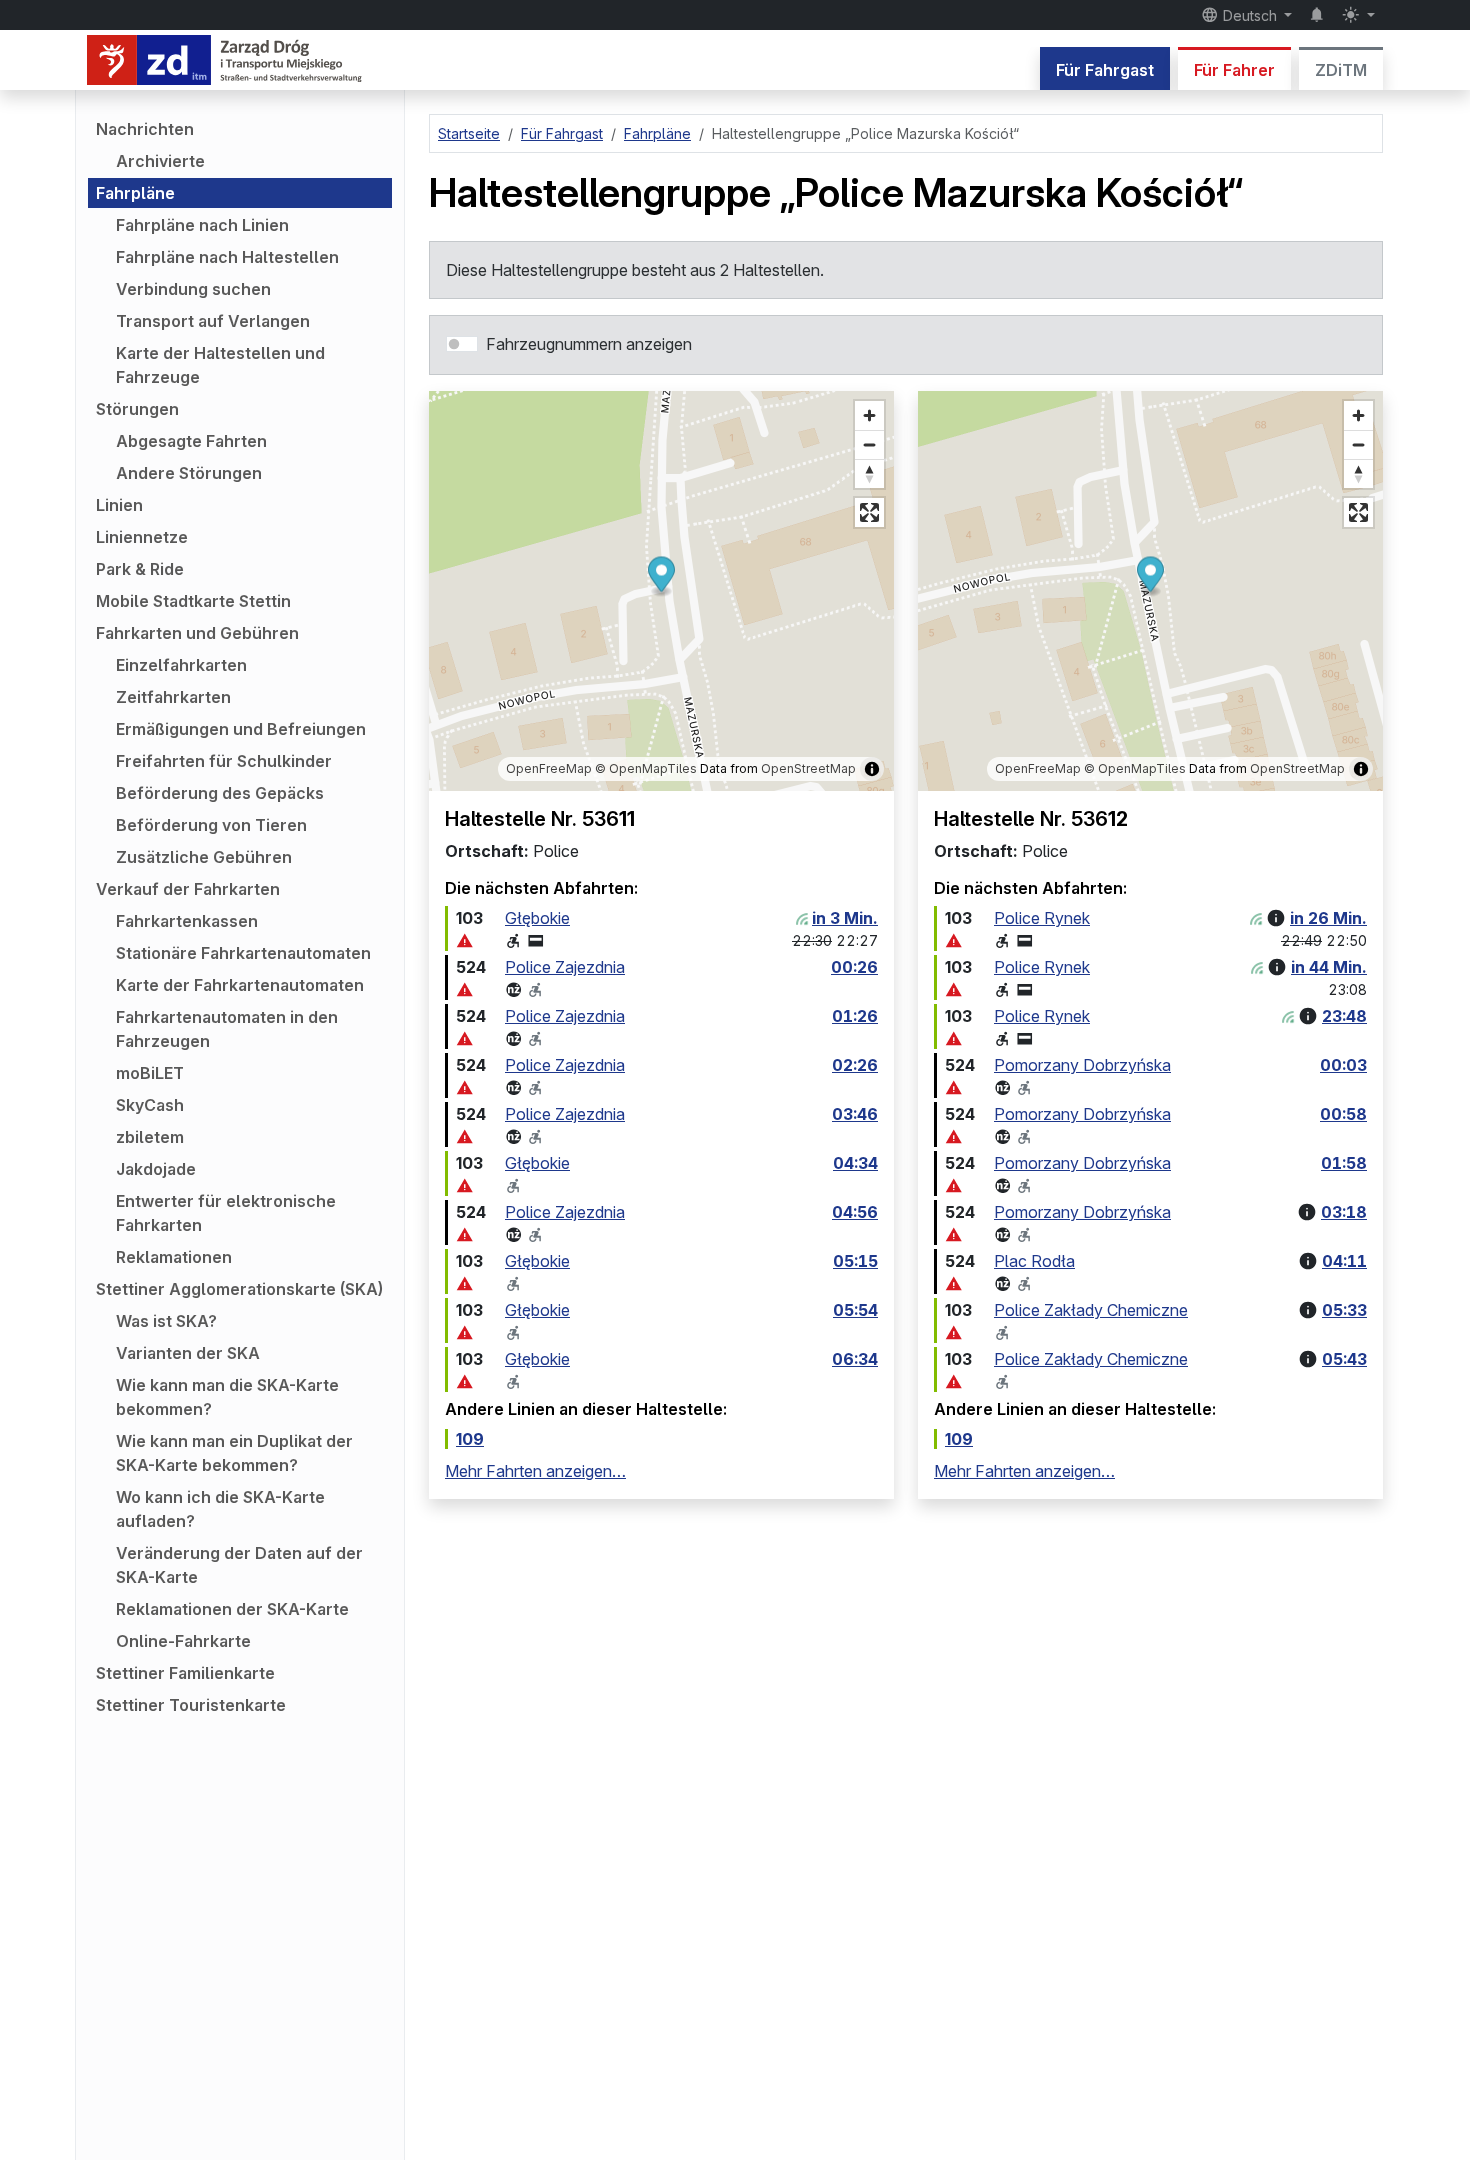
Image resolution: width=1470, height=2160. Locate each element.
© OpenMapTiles (646, 768)
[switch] (462, 344)
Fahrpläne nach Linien (202, 225)
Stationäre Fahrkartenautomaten (243, 953)
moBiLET (150, 1073)
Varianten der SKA (188, 1353)
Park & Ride (140, 569)
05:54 (855, 1310)
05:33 (1344, 1310)
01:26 (855, 1016)
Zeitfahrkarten (173, 697)
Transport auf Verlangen (213, 321)
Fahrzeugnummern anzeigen (589, 344)
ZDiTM (1341, 70)
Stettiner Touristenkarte (191, 1705)
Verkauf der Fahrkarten (188, 889)
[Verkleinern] (869, 444)
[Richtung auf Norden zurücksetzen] (869, 473)
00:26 (854, 967)
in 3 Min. (845, 918)
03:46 (855, 1114)
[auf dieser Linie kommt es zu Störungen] (465, 940)
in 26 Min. (1328, 918)
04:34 (855, 1163)
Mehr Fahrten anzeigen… (535, 1471)
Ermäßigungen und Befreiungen (241, 729)
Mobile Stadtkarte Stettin (193, 601)
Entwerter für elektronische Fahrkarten (226, 1213)
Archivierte (160, 161)
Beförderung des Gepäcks (220, 793)
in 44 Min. (1329, 967)
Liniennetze (142, 537)
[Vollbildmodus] (869, 512)
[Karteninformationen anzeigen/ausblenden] (872, 769)
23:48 (1344, 1016)
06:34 (855, 1359)
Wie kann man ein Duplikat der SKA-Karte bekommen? (234, 1453)
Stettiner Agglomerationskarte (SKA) (239, 1289)
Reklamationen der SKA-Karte (232, 1609)
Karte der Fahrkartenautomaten (240, 985)
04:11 (1344, 1261)
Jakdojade (156, 1169)
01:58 (1344, 1163)
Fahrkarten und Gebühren (197, 633)
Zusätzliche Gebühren (204, 857)
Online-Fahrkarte (183, 1641)
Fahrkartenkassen (187, 921)
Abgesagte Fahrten (191, 441)
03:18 (1344, 1212)
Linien (119, 505)
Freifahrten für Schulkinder (224, 761)
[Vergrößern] (869, 415)
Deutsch (1250, 15)
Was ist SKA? (166, 1321)
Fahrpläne (135, 193)
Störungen (137, 409)
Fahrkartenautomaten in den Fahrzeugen (227, 1029)
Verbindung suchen (193, 289)
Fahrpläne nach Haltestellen (227, 257)
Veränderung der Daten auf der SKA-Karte (239, 1565)
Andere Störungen (189, 473)
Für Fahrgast (1105, 70)
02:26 (855, 1065)
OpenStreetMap (808, 768)
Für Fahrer (1234, 70)
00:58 (1343, 1114)
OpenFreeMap (549, 768)
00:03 (1343, 1065)
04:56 (855, 1212)
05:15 (855, 1261)
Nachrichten (145, 129)
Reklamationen (174, 1257)
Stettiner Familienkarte (185, 1673)
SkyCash (150, 1105)
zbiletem (150, 1137)
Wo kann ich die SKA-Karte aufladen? (220, 1509)
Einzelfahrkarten (181, 665)
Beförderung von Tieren (211, 825)
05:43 (1344, 1359)
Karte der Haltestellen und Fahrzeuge (220, 365)
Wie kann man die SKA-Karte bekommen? (227, 1397)
